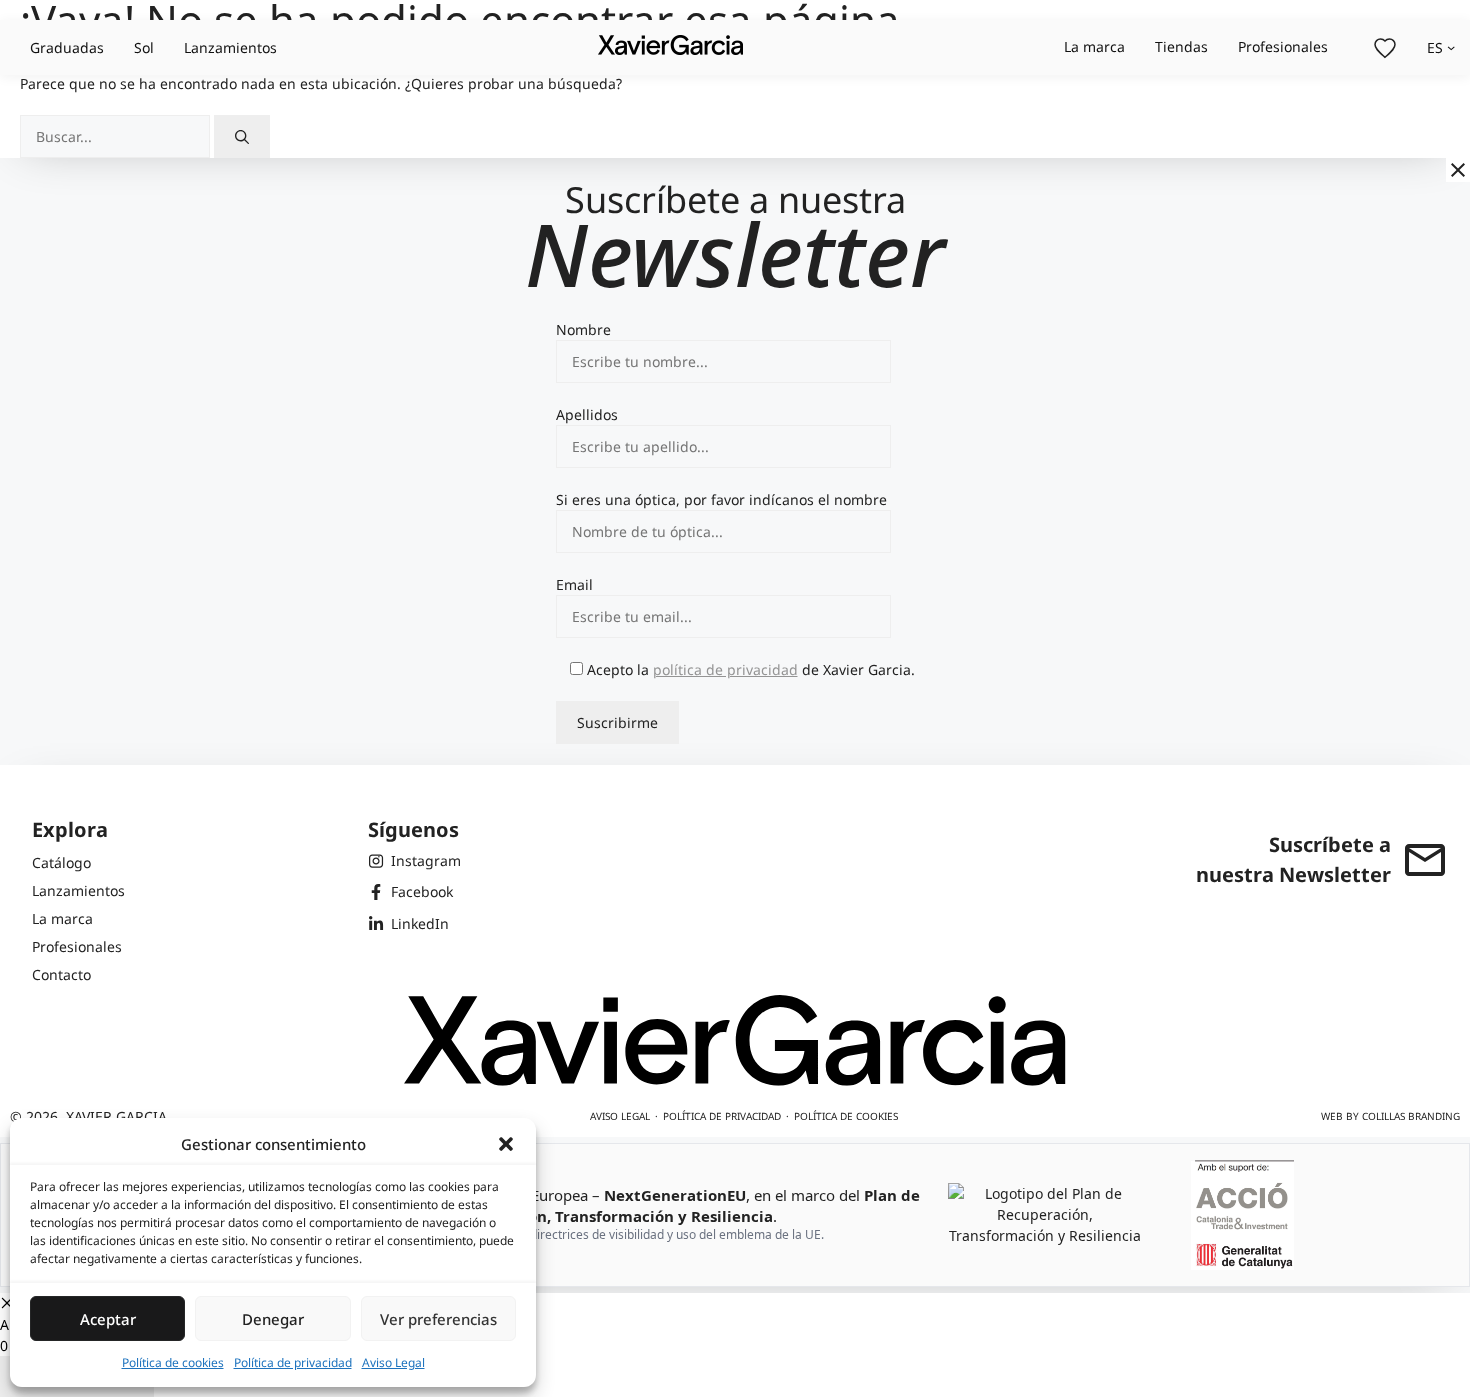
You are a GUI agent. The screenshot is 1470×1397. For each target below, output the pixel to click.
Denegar (273, 1319)
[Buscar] (242, 136)
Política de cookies (173, 1362)
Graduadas (67, 47)
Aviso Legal (393, 1362)
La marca (1094, 46)
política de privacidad (725, 669)
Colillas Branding (1411, 1116)
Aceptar (108, 1319)
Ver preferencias (438, 1319)
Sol (144, 47)
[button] (506, 1144)
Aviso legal (620, 1116)
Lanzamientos (230, 47)
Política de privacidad (293, 1362)
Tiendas (1181, 46)
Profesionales (1283, 46)
